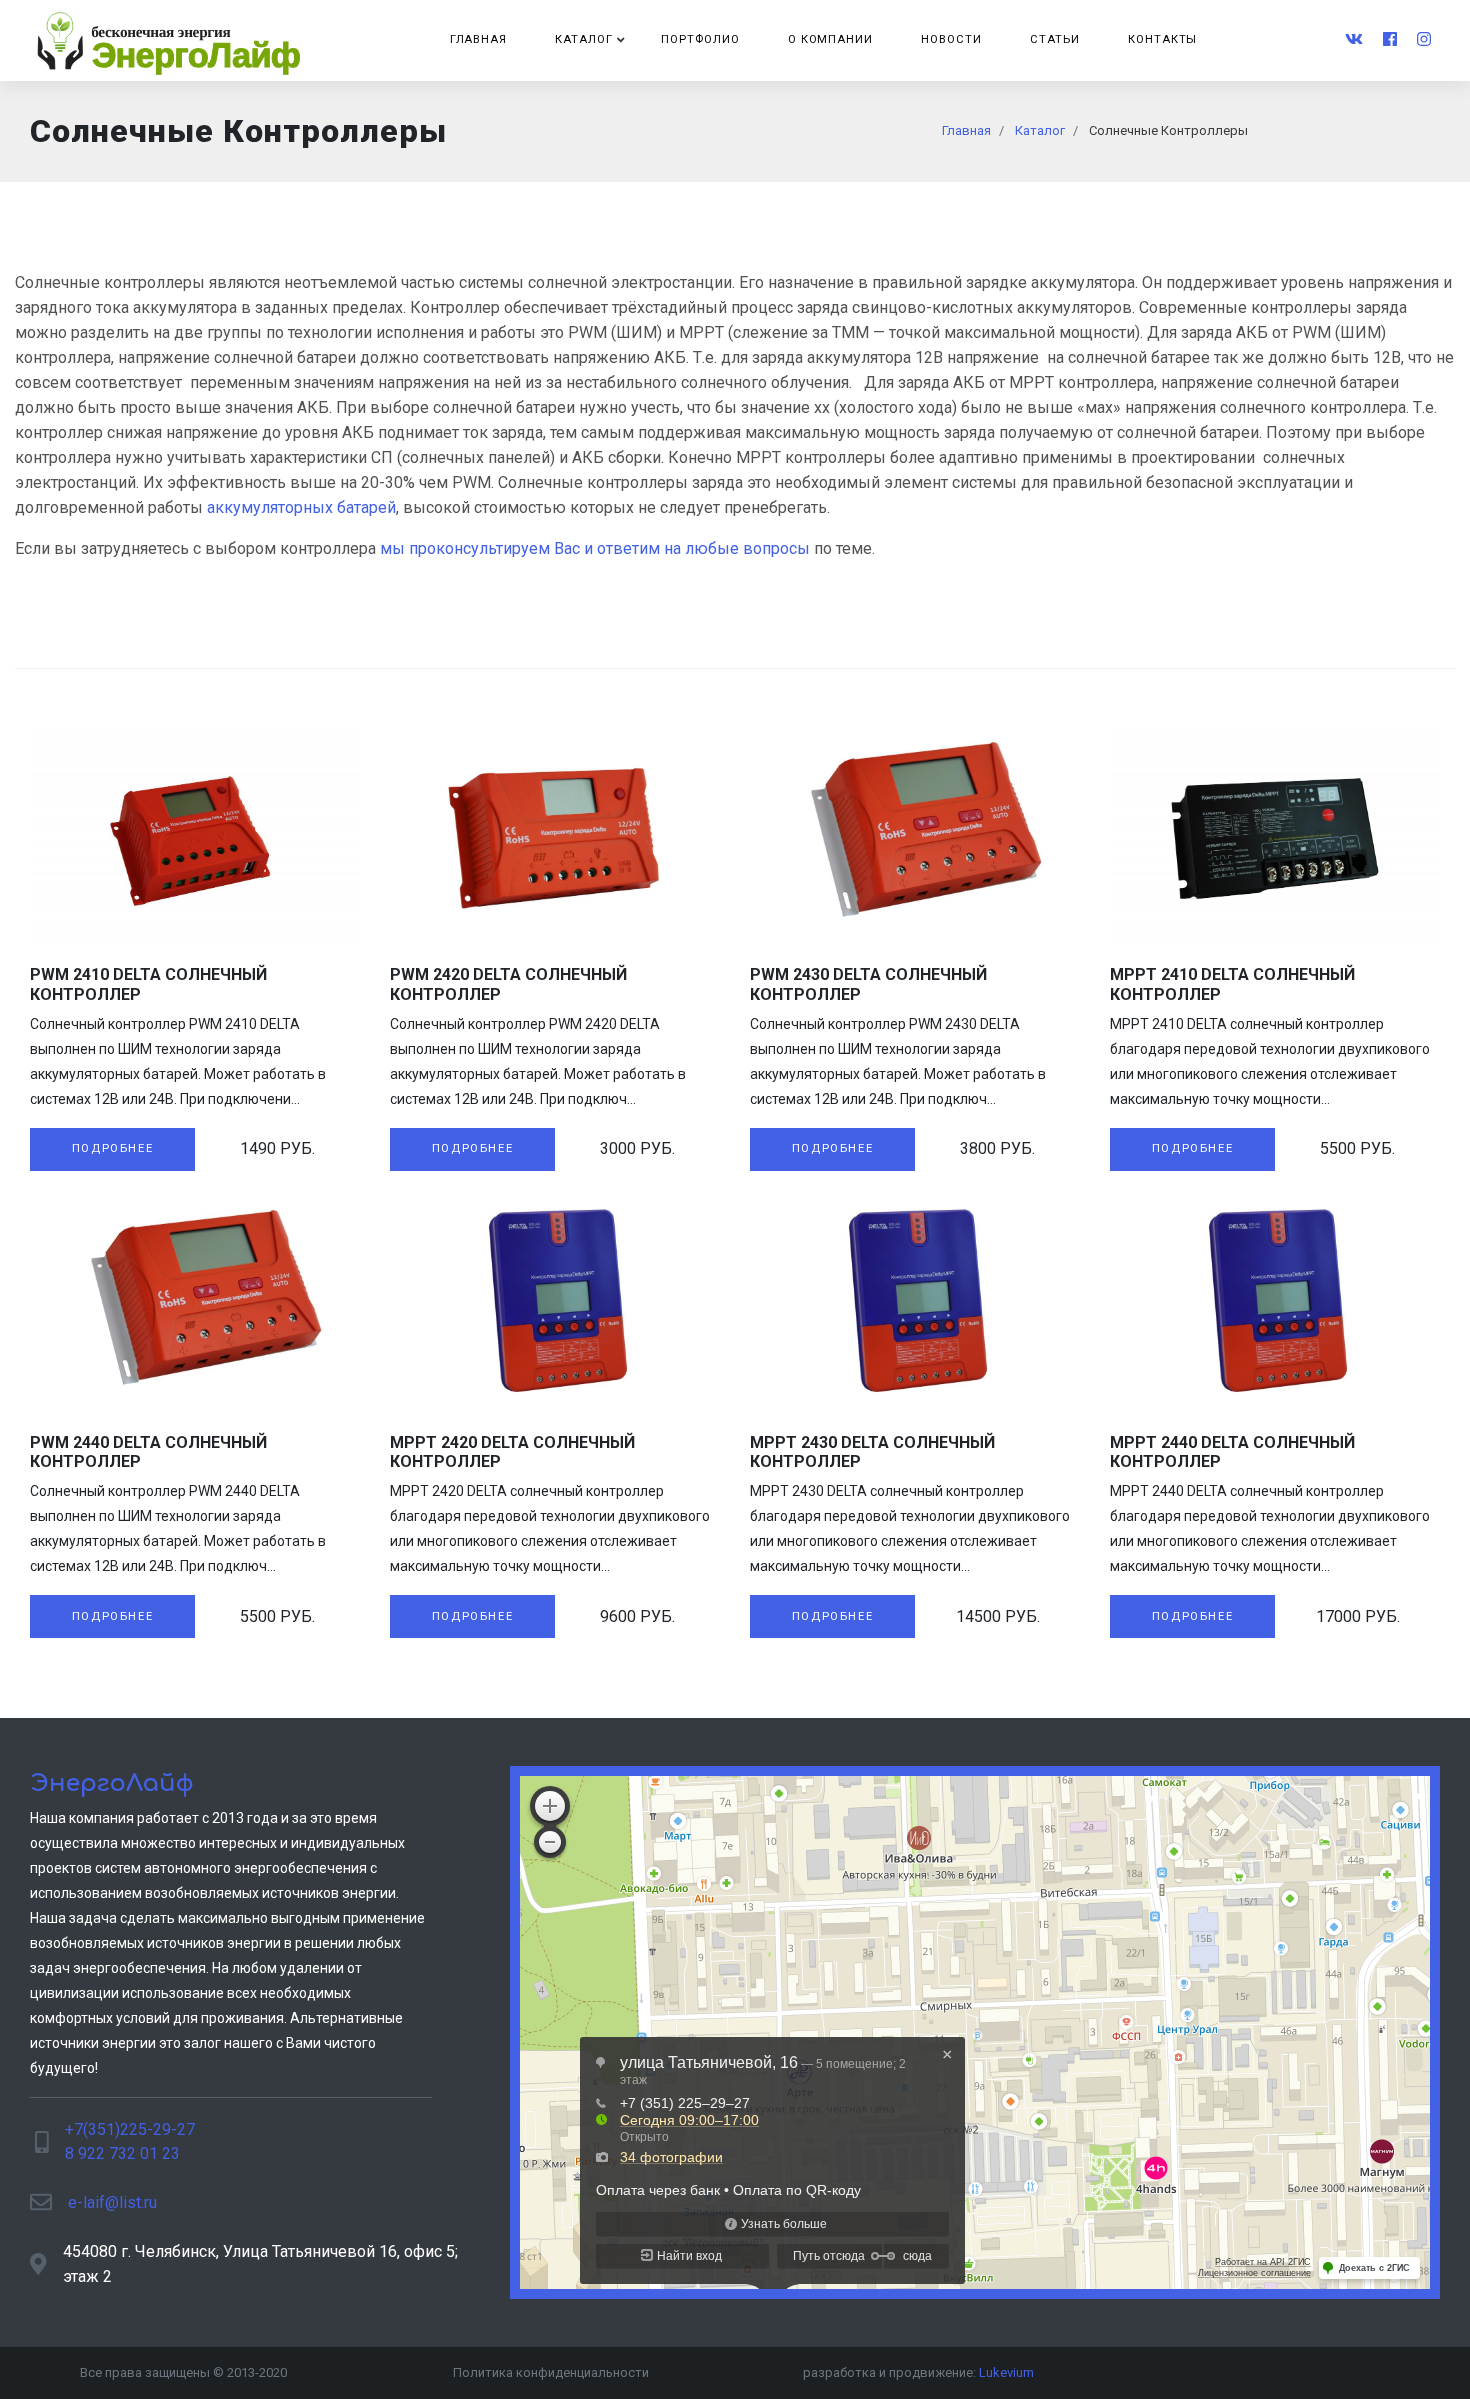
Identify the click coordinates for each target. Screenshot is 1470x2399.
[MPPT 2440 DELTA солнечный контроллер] (1275, 1300)
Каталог (584, 39)
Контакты (1163, 39)
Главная (479, 39)
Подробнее (112, 1148)
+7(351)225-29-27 (130, 2129)
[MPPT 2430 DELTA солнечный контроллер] (915, 1300)
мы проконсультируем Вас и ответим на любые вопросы (595, 548)
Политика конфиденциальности (551, 2372)
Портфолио (700, 39)
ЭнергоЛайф (112, 1783)
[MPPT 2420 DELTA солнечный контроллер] (555, 1300)
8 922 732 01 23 (122, 2153)
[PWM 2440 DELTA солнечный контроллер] (195, 1300)
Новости (951, 39)
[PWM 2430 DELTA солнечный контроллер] (915, 833)
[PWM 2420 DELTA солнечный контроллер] (555, 833)
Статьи (1055, 39)
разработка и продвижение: (918, 2372)
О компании (831, 39)
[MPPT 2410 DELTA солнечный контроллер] (1275, 833)
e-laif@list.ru (112, 2202)
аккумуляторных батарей (301, 507)
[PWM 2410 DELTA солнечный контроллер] (195, 833)
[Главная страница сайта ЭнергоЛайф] (170, 40)
